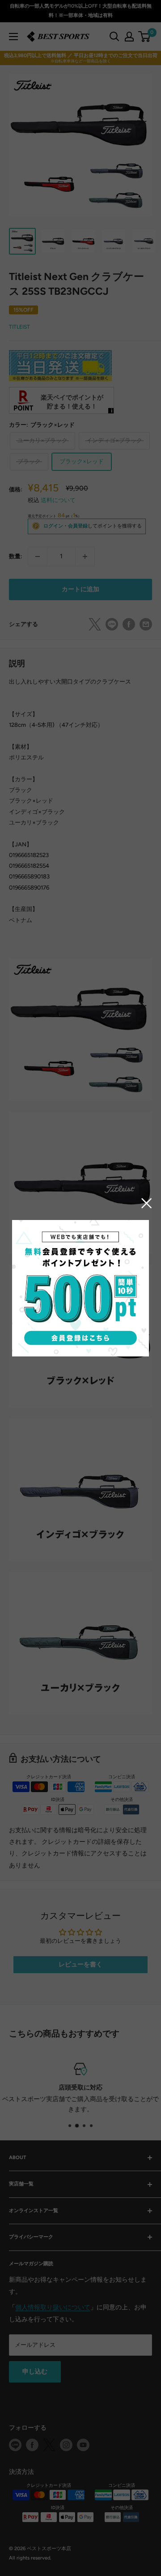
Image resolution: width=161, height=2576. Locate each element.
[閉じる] (147, 1203)
